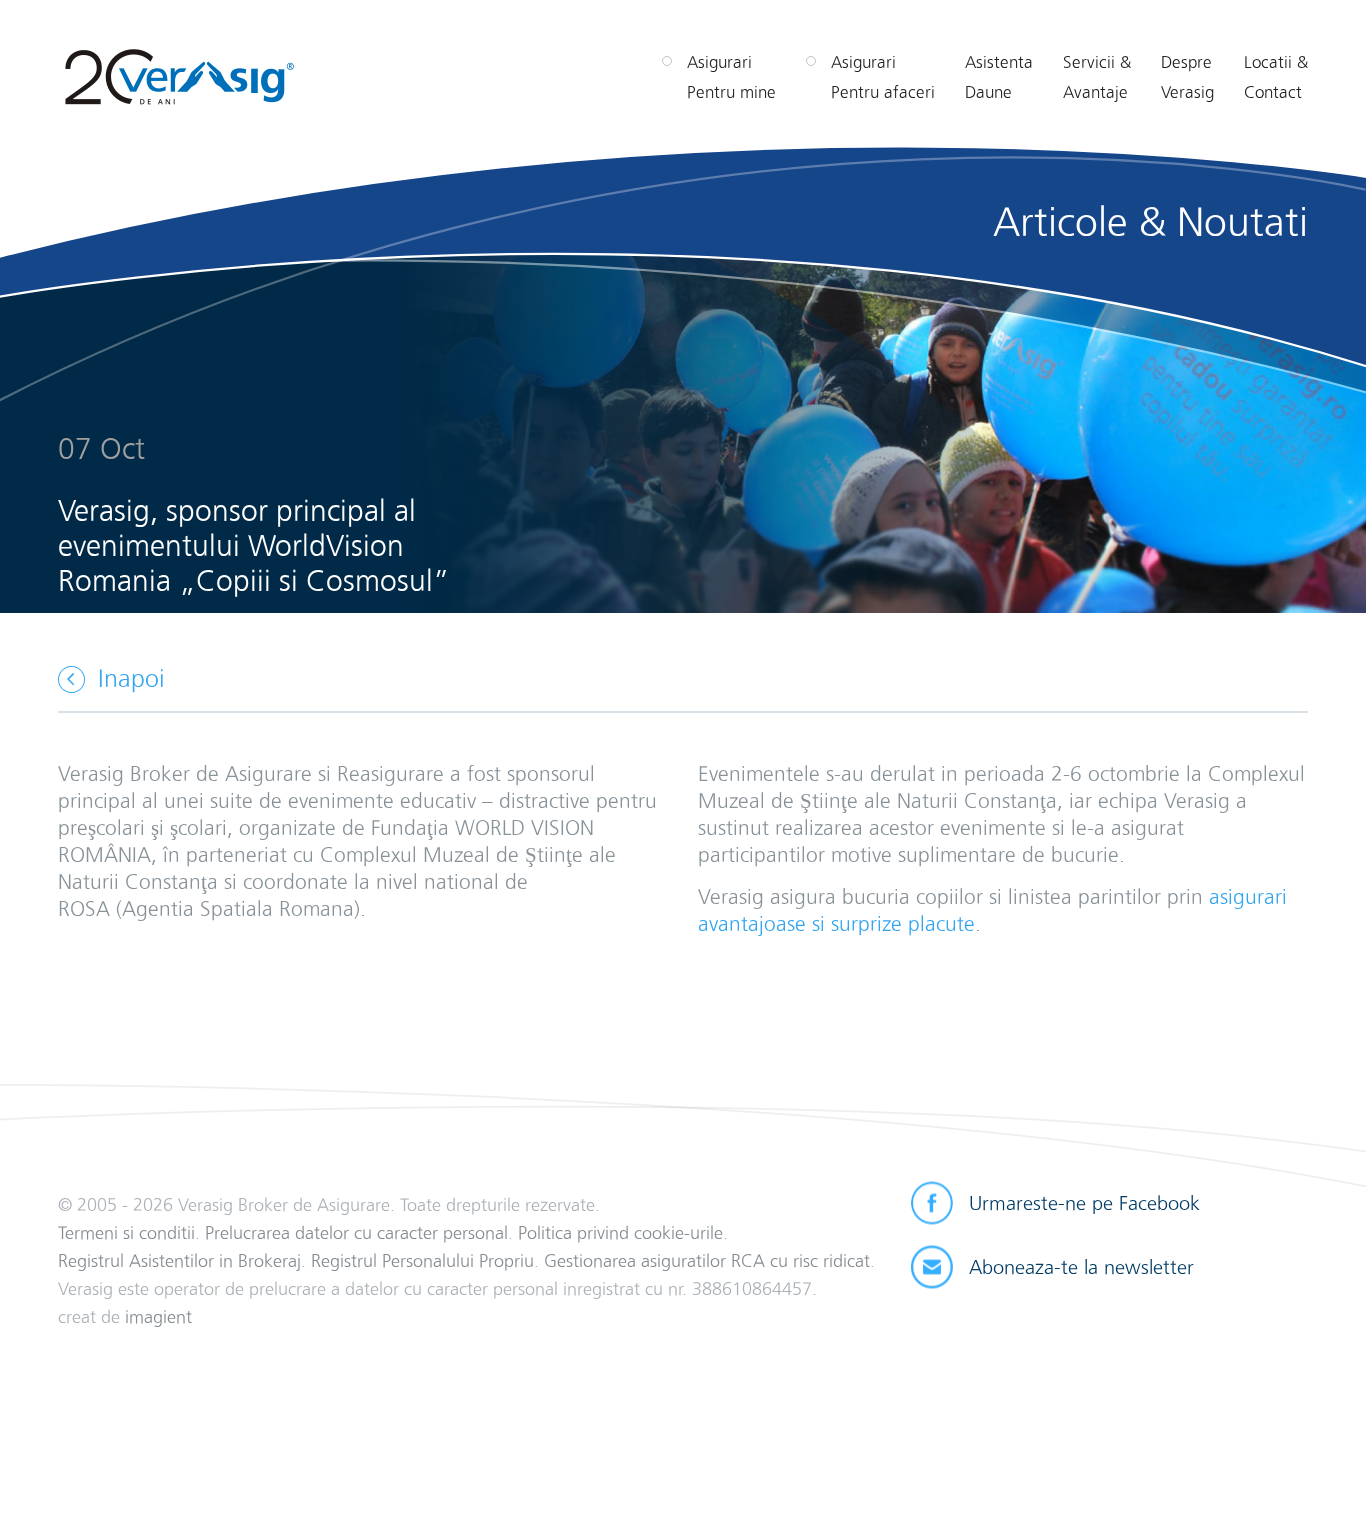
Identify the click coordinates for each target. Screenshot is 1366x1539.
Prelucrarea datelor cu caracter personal (356, 1232)
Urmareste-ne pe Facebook (1084, 1203)
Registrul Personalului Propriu (422, 1260)
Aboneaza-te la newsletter (1081, 1267)
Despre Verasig (1187, 77)
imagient (158, 1316)
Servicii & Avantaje (1097, 77)
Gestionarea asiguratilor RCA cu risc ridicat (707, 1260)
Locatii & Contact (1276, 77)
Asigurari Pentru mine (731, 77)
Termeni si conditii (126, 1232)
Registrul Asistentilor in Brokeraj (179, 1260)
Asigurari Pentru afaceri (883, 77)
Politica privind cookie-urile (620, 1232)
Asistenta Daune (999, 77)
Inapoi (131, 678)
